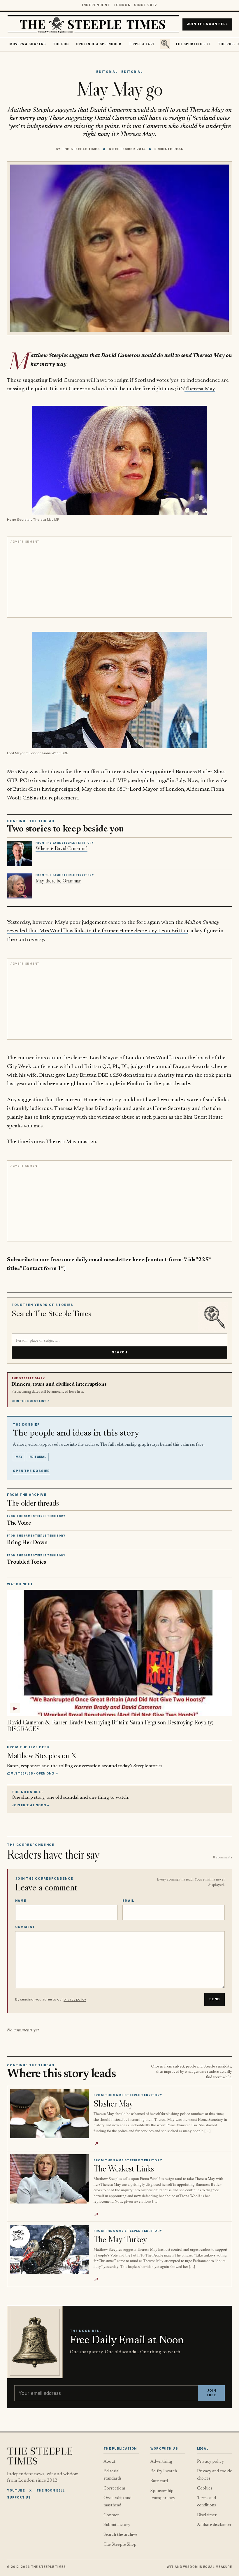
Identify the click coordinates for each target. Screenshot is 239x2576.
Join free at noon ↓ (31, 1805)
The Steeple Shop (120, 2545)
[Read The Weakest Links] (50, 2179)
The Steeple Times (81, 149)
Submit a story (117, 2525)
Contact (111, 2515)
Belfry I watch (164, 2471)
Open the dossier (31, 1471)
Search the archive (120, 2535)
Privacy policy (210, 2462)
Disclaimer (207, 2515)
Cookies (205, 2488)
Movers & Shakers (28, 44)
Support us (19, 2497)
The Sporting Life (193, 44)
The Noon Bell (51, 2490)
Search (120, 1352)
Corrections (115, 2488)
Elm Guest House (203, 1117)
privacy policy (75, 1999)
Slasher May (113, 2103)
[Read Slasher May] (50, 2114)
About (109, 2462)
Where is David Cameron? (61, 848)
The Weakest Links (124, 2168)
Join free (211, 2393)
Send (215, 1999)
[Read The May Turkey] (50, 2250)
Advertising (161, 2462)
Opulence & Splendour (99, 44)
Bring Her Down (27, 1543)
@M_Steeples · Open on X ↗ (32, 1773)
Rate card (159, 2481)
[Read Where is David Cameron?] (20, 854)
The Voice (19, 1523)
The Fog (61, 44)
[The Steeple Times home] (93, 24)
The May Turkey (120, 2239)
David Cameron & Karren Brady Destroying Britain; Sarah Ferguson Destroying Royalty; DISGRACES (110, 1726)
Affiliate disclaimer (214, 2525)
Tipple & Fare (142, 44)
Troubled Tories (27, 1562)
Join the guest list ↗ (31, 1401)
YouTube (16, 2490)
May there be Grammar (58, 881)
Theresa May (200, 389)
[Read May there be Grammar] (20, 886)
